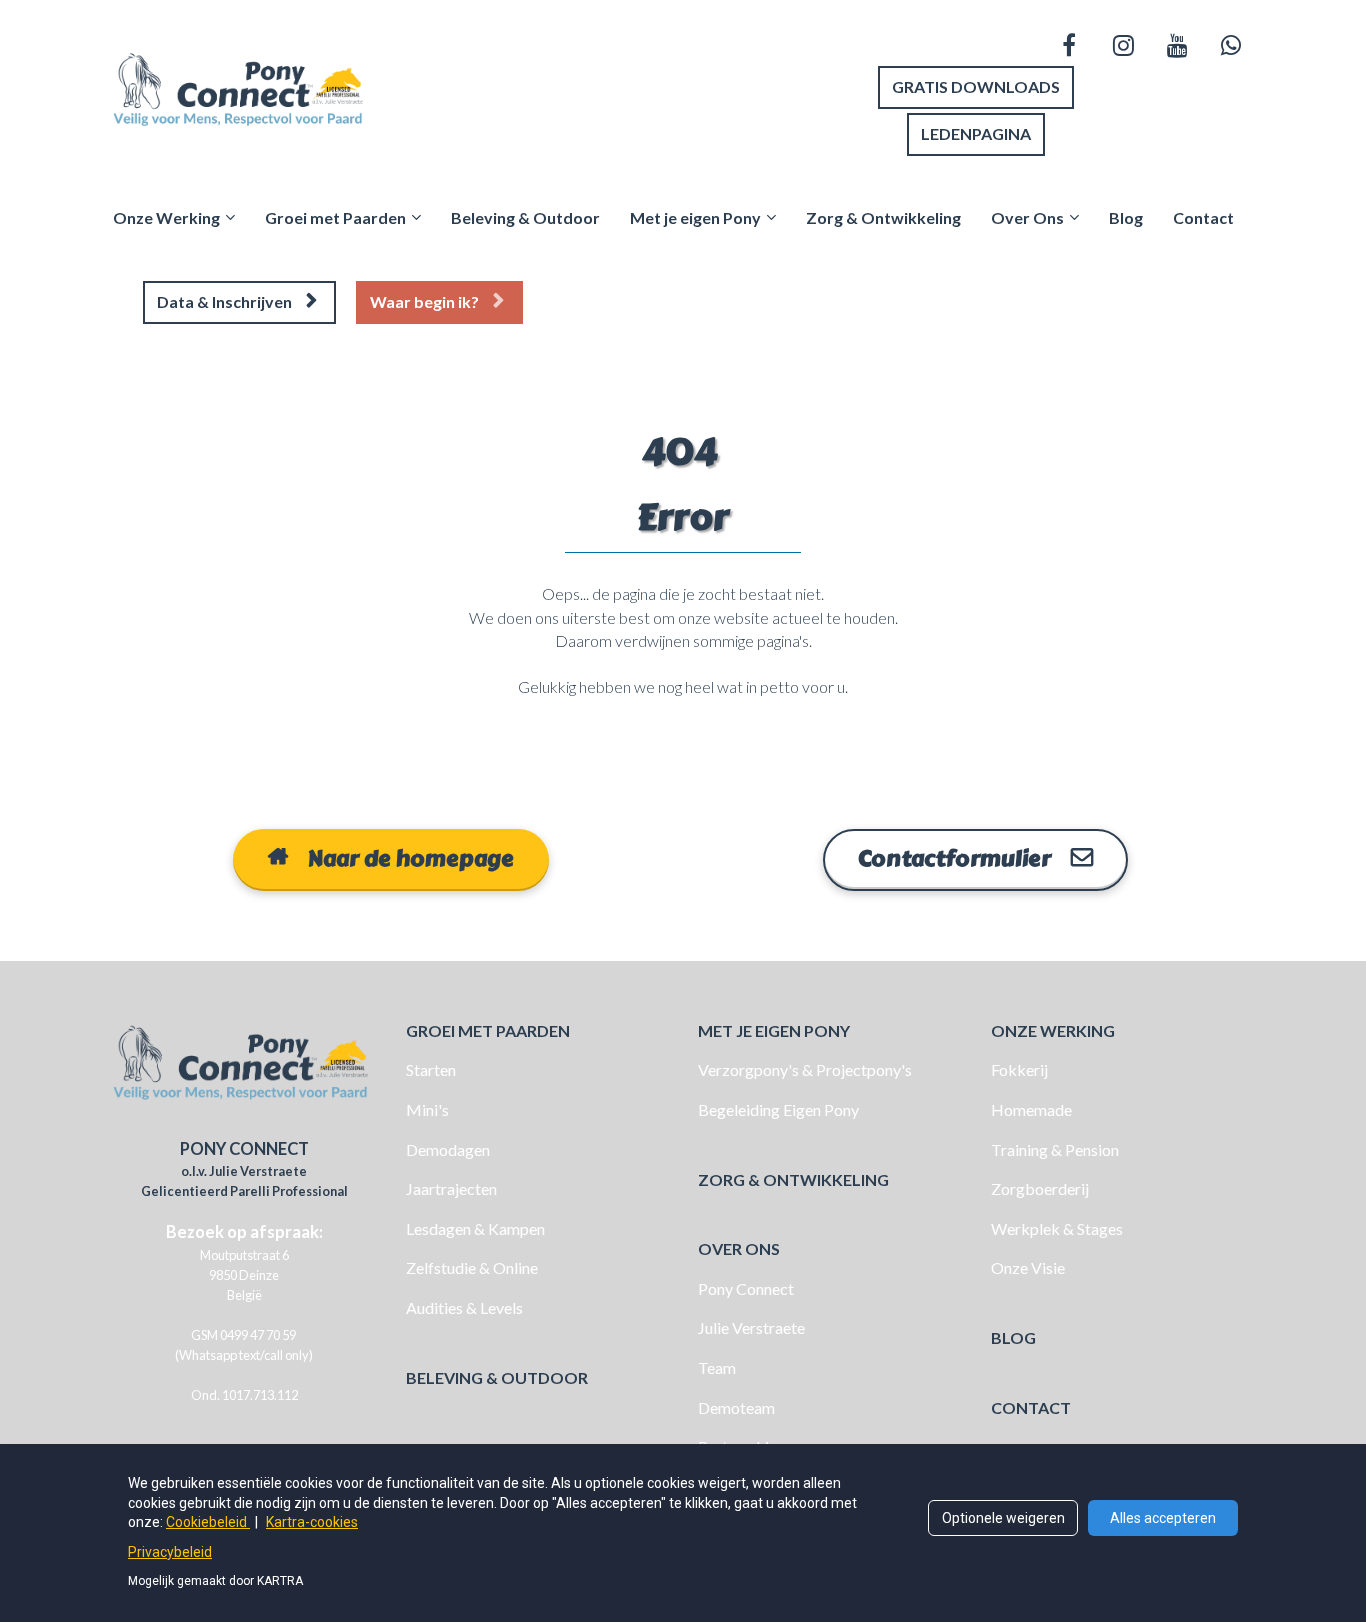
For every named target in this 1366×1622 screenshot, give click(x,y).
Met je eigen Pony (695, 217)
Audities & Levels (464, 1307)
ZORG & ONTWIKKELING (793, 1179)
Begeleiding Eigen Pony (778, 1109)
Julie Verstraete (751, 1327)
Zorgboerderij (1040, 1188)
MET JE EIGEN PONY (774, 1030)
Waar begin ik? (424, 301)
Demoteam (736, 1407)
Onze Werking (166, 217)
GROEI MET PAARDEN (488, 1030)
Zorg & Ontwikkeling (883, 217)
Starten (431, 1069)
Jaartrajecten (451, 1188)
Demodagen (448, 1149)
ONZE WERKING (1053, 1030)
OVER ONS (739, 1248)
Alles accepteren (1163, 1518)
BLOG (1013, 1337)
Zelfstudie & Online (472, 1267)
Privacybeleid (170, 1552)
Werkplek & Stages (1057, 1228)
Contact (1203, 217)
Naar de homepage (411, 859)
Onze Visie (1028, 1267)
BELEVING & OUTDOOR (497, 1377)
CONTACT (1031, 1407)
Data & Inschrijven (224, 301)
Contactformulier (954, 859)
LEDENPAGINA (976, 133)
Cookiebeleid (208, 1522)
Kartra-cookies (312, 1522)
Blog (1126, 217)
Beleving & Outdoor (525, 217)
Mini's (427, 1109)
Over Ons (1027, 217)
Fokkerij (1019, 1069)
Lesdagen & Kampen (475, 1228)
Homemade (1031, 1109)
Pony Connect (746, 1288)
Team (717, 1367)
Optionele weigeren (1003, 1518)
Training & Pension (1055, 1149)
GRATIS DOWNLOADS (976, 86)
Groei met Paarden (335, 217)
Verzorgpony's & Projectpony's (805, 1069)
